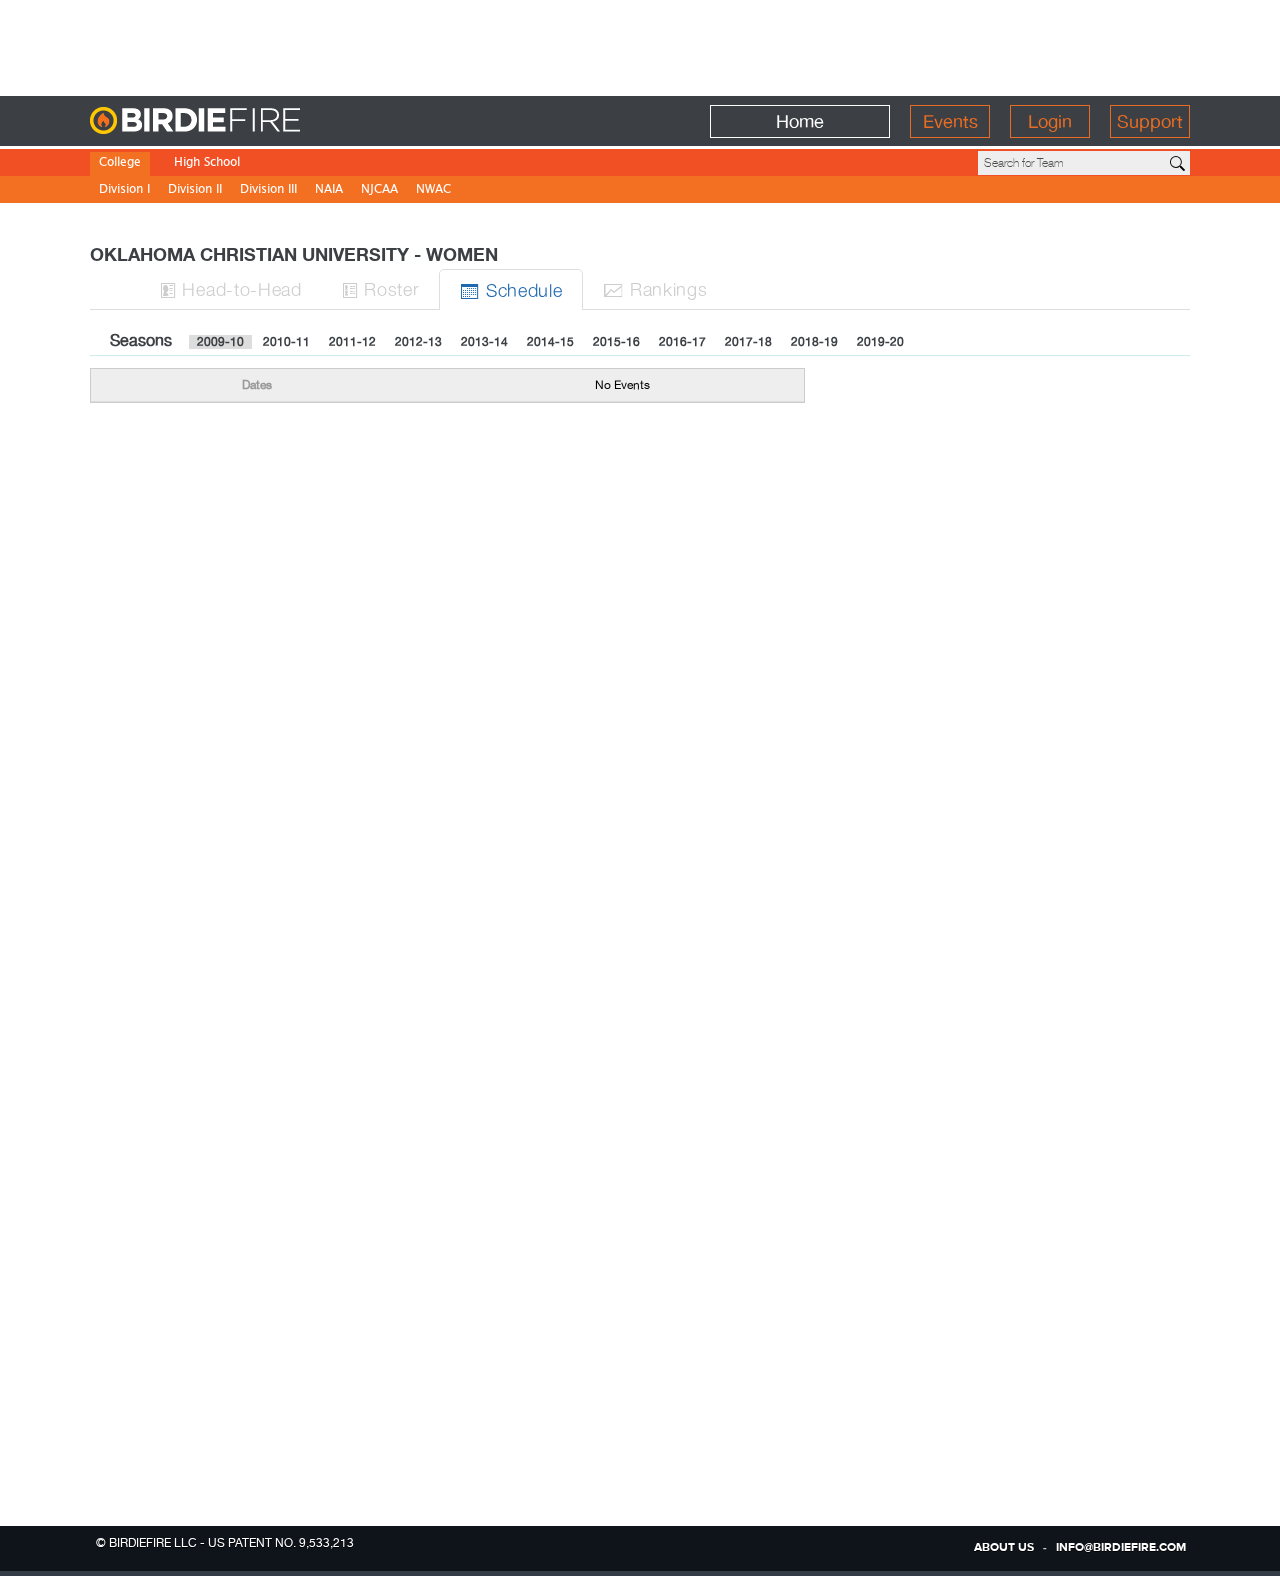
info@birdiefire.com (1121, 1548)
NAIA (329, 190)
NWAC (433, 190)
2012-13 (418, 342)
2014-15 (550, 342)
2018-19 (814, 342)
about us (1004, 1548)
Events (950, 121)
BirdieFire (235, 121)
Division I (124, 190)
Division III (268, 190)
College (120, 163)
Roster (381, 288)
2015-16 (616, 342)
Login (1050, 121)
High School (207, 163)
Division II (195, 190)
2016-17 (682, 342)
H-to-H (231, 288)
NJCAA (379, 190)
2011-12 (352, 342)
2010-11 (286, 342)
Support (1150, 121)
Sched (511, 289)
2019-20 (880, 342)
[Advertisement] (640, 45)
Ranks (655, 288)
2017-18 (748, 342)
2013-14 (484, 342)
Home (800, 121)
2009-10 (220, 342)
